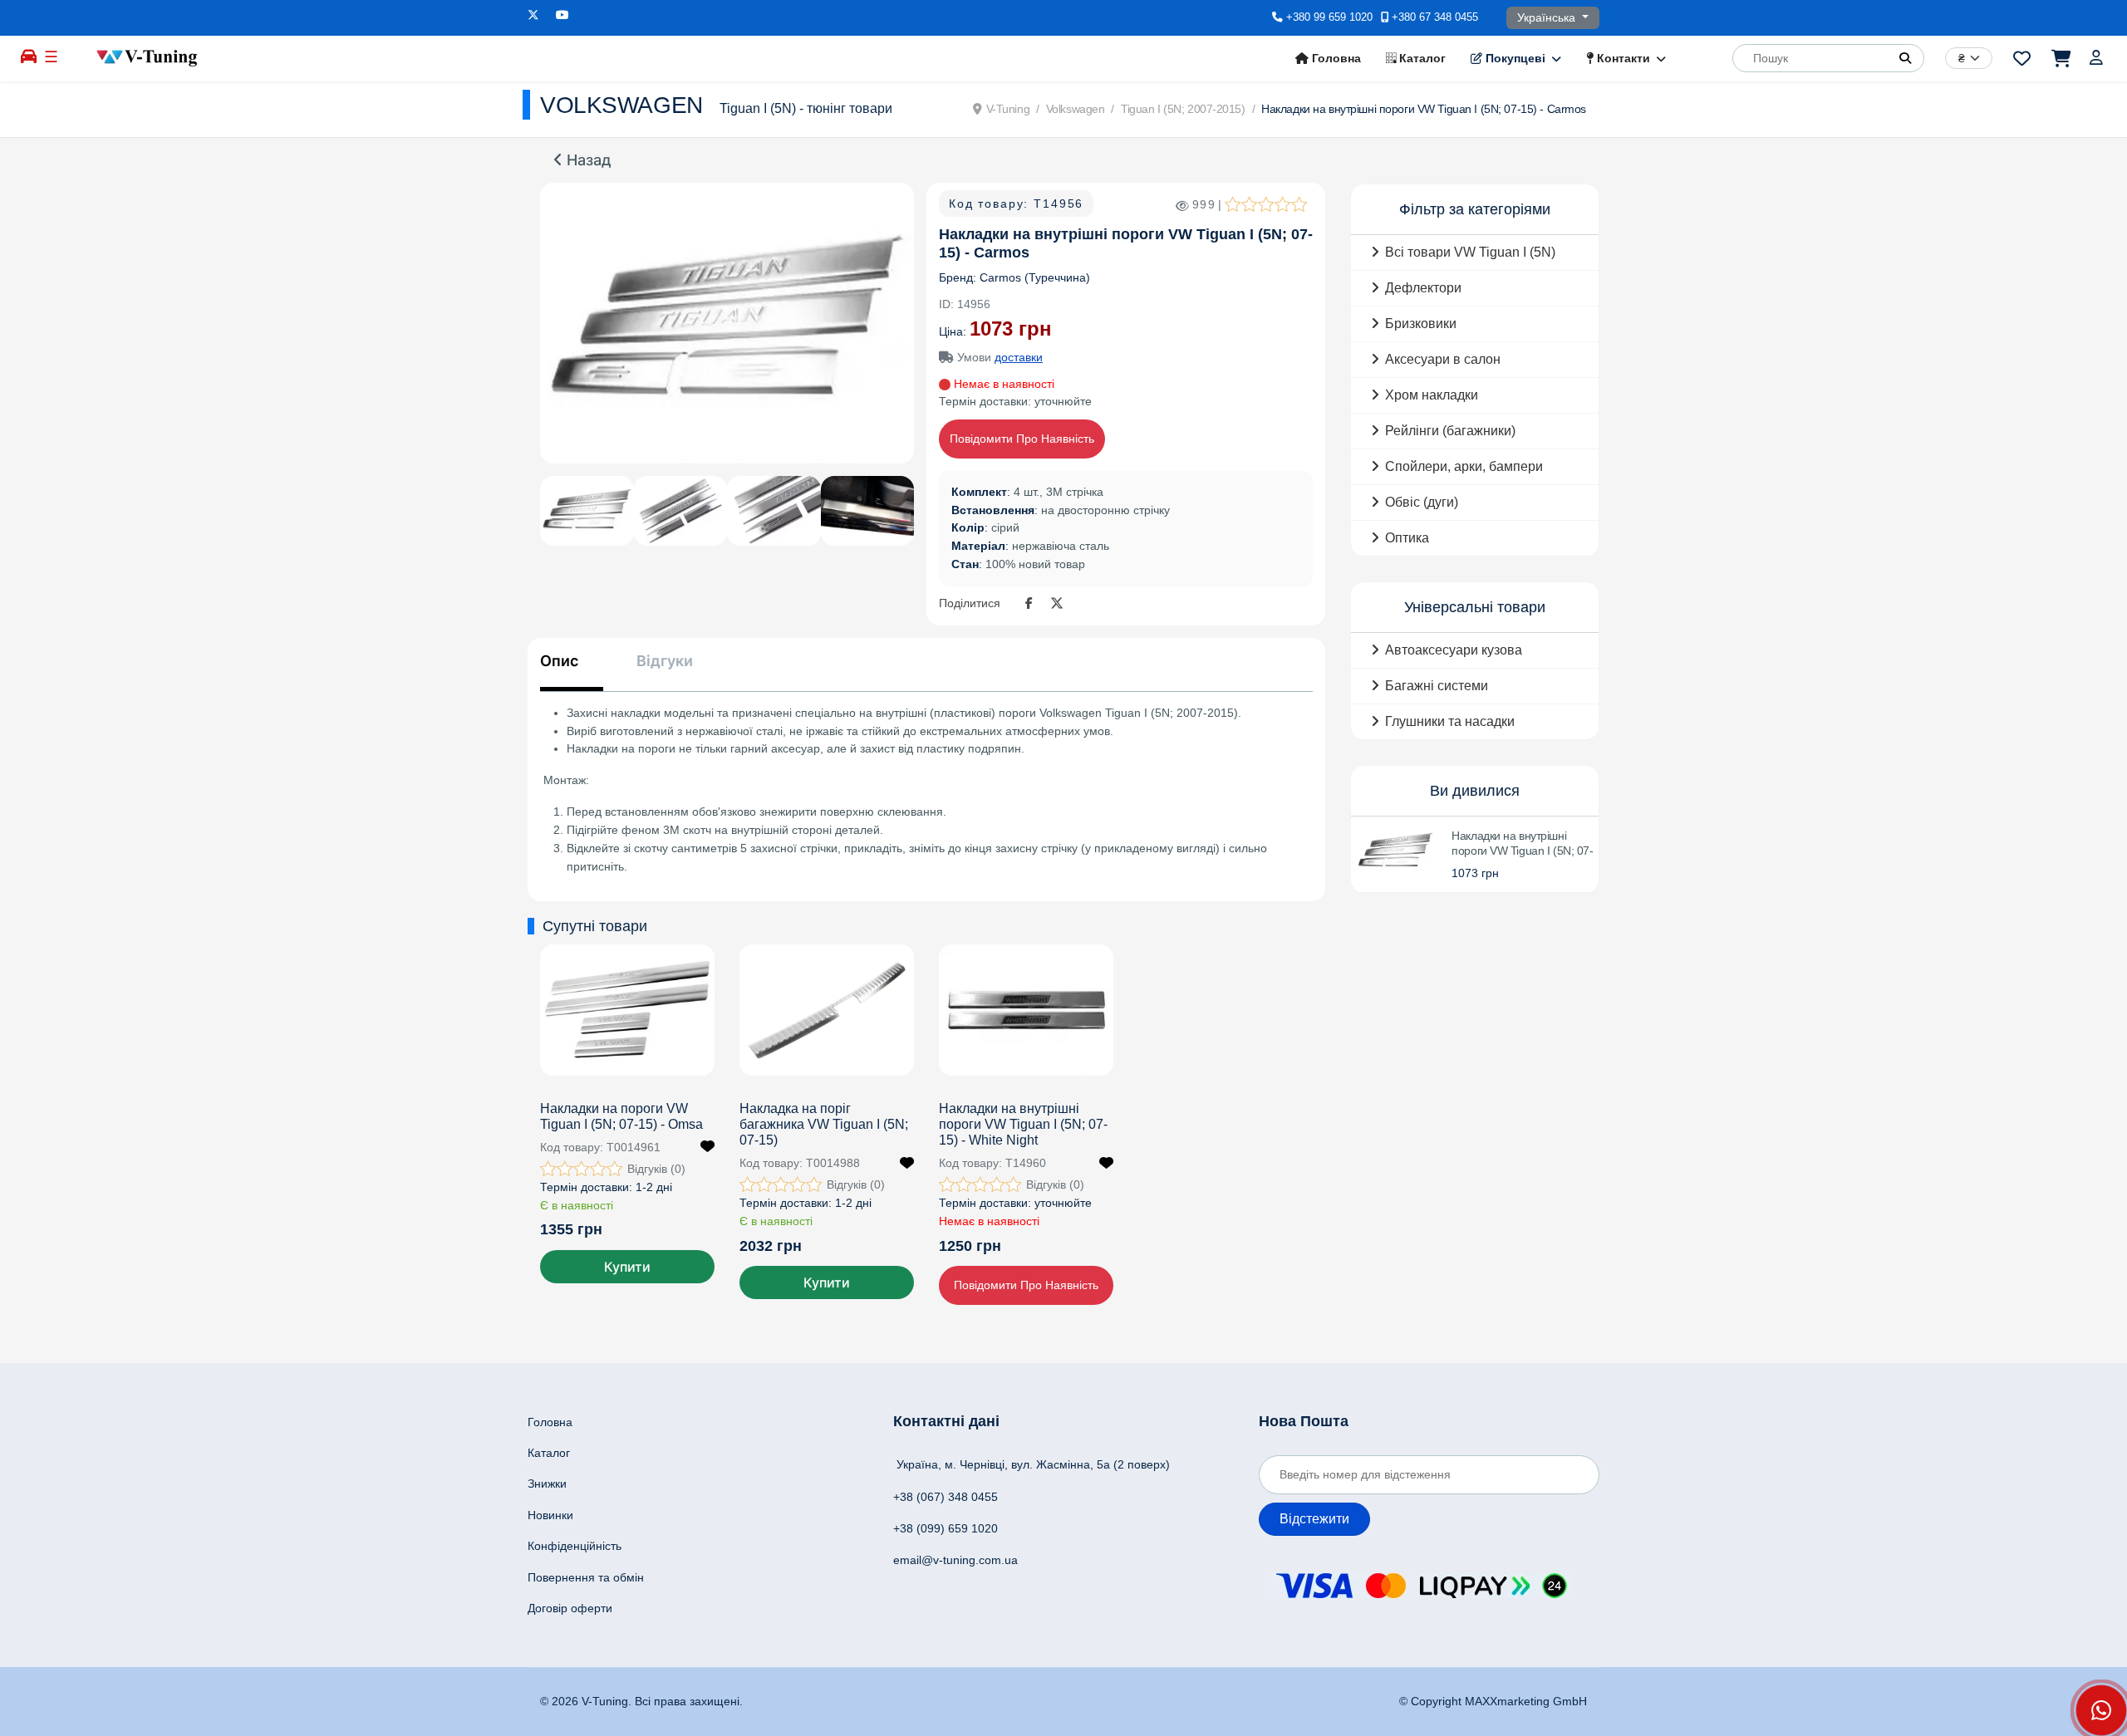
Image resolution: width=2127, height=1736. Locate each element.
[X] (1057, 604)
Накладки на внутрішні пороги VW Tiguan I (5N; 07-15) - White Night (1023, 1124)
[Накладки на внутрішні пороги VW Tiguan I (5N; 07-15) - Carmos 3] (774, 511)
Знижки (547, 1483)
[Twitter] (533, 15)
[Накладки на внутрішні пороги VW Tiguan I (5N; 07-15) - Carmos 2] (681, 511)
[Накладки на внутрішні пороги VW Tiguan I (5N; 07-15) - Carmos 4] (868, 511)
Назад (587, 160)
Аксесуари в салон (1443, 359)
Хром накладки (1432, 395)
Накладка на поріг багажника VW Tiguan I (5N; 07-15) (824, 1124)
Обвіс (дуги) (1422, 502)
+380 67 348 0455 (1435, 17)
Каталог (1421, 58)
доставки (1019, 357)
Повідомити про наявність (1022, 439)
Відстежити (1314, 1519)
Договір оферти (570, 1608)
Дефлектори (1423, 288)
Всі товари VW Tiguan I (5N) (1470, 252)
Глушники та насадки (1450, 721)
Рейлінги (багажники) (1450, 431)
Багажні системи (1437, 686)
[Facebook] (1032, 604)
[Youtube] (562, 15)
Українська (1548, 17)
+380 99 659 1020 (1329, 17)
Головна (1335, 58)
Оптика (1407, 538)
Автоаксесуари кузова (1454, 650)
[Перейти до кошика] (2060, 58)
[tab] (572, 671)
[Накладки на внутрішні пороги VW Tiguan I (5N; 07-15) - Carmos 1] (727, 323)
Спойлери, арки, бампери (1464, 466)
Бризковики (1421, 324)
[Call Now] (2101, 1710)
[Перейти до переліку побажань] (2022, 58)
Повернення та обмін (586, 1577)
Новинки (550, 1515)
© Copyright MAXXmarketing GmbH (1493, 1701)
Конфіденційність (575, 1546)
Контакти (1622, 58)
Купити (627, 1267)
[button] (1905, 58)
